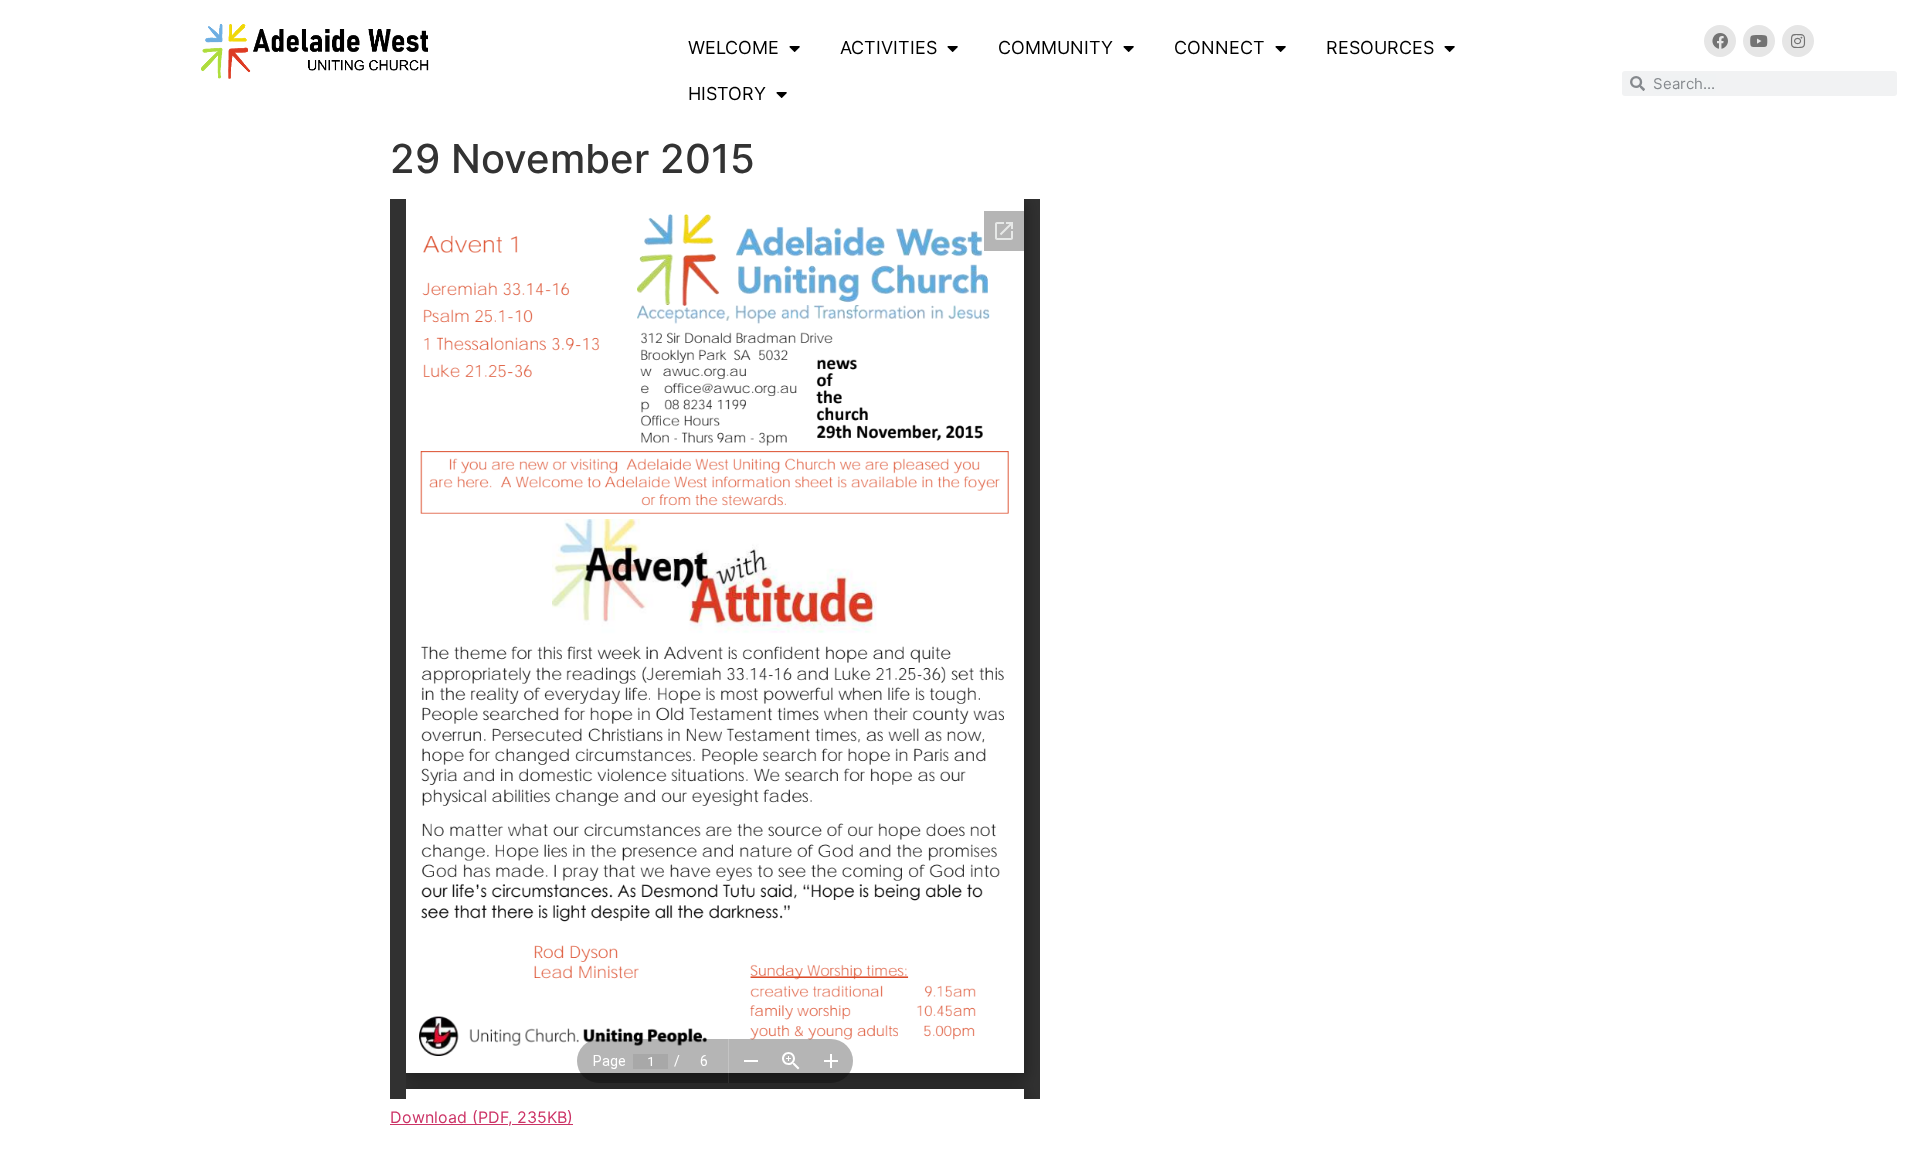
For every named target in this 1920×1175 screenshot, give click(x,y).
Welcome (733, 47)
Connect (1219, 47)
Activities (888, 47)
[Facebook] (1720, 41)
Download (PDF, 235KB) (481, 1117)
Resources (1380, 47)
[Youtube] (1759, 41)
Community (1055, 47)
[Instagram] (1798, 41)
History (727, 93)
